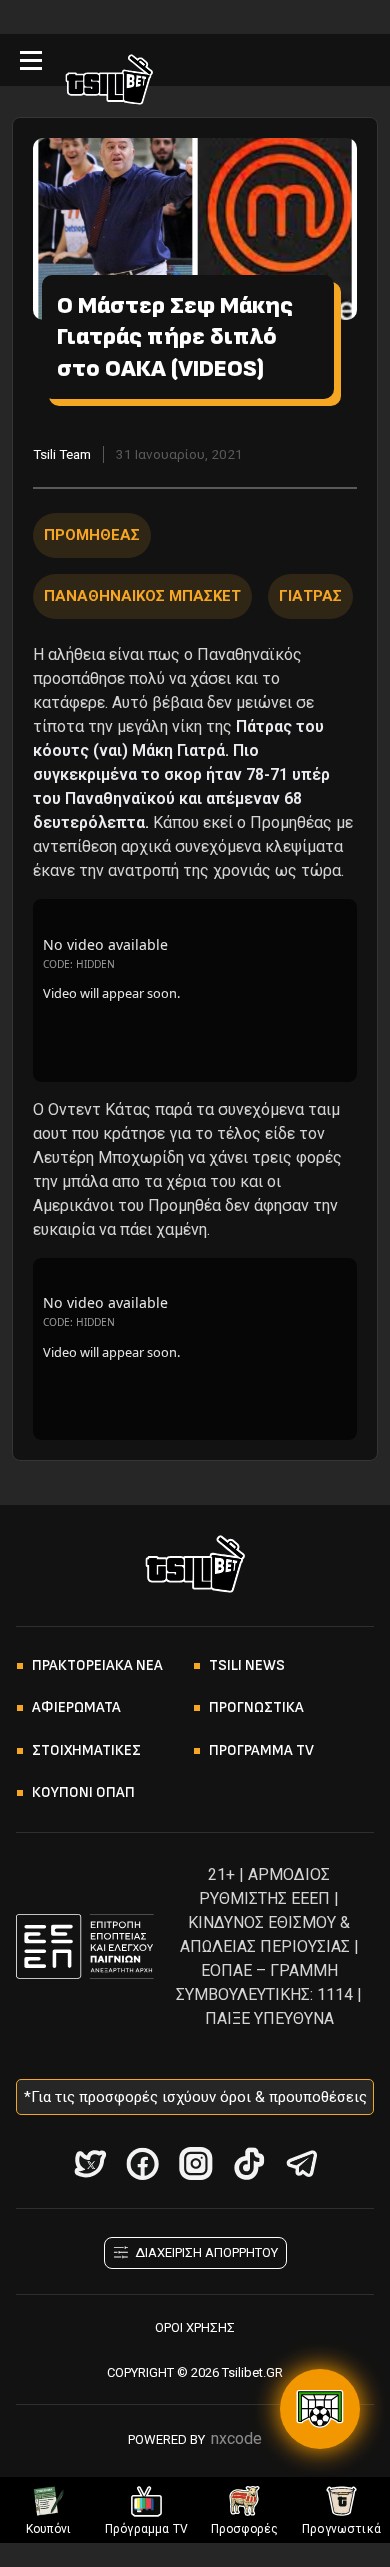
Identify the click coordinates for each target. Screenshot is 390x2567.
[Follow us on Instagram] (195, 2163)
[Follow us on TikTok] (248, 2163)
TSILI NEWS (247, 1665)
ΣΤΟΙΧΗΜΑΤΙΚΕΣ (86, 1750)
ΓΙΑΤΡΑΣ (310, 596)
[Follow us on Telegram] (301, 2163)
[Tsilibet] (109, 83)
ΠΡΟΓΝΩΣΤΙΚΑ (256, 1707)
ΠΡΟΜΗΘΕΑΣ (92, 535)
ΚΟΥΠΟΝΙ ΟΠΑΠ (83, 1792)
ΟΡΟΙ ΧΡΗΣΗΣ (195, 2327)
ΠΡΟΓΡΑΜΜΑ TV (261, 1750)
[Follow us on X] (89, 2163)
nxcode (236, 2438)
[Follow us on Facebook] (142, 2163)
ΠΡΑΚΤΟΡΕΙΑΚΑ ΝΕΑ (97, 1665)
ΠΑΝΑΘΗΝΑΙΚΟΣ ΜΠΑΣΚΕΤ (142, 596)
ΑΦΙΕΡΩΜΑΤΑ (76, 1707)
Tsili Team (62, 454)
